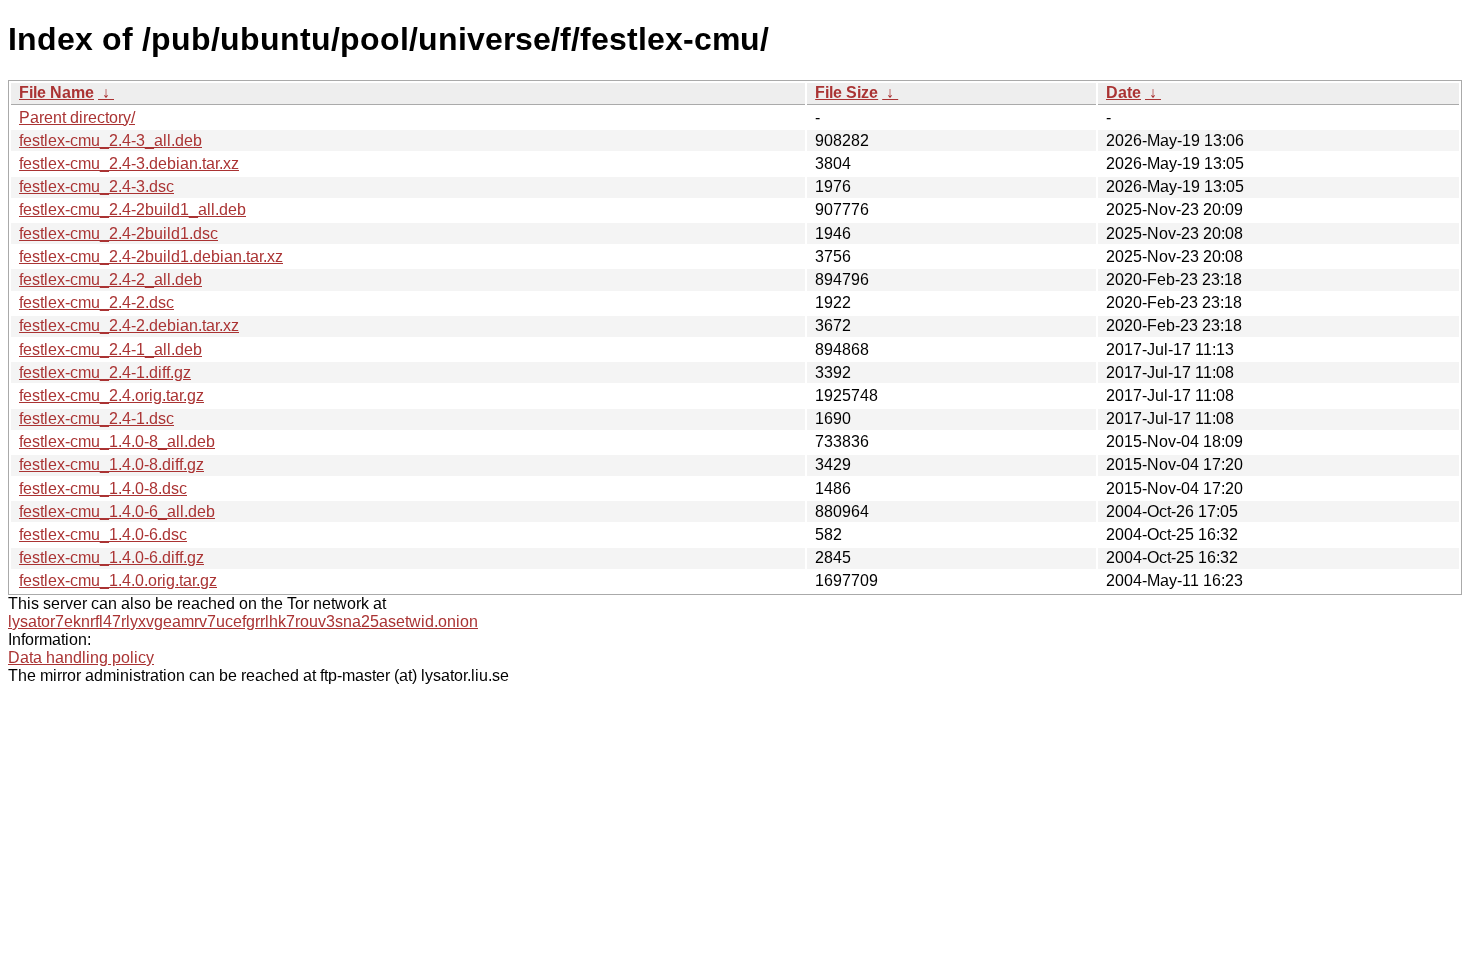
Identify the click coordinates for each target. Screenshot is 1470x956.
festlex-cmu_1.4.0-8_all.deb (117, 441)
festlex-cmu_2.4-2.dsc (96, 302)
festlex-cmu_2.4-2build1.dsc (118, 233)
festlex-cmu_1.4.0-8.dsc (103, 488)
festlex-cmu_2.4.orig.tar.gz (111, 395)
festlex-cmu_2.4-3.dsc (96, 186)
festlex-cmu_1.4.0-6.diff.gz (111, 557)
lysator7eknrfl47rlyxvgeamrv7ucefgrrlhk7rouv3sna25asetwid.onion (243, 621)
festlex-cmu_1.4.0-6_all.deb (117, 511)
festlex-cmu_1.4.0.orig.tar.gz (118, 580)
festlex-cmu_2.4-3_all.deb (110, 140)
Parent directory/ (77, 117)
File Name (56, 92)
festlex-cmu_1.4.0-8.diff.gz (111, 464)
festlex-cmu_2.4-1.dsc (96, 418)
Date (1123, 92)
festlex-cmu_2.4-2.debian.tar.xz (129, 325)
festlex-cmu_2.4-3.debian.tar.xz (129, 163)
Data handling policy (81, 657)
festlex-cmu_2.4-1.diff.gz (105, 372)
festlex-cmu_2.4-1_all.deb (110, 349)
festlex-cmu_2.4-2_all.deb (110, 279)
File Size (846, 92)
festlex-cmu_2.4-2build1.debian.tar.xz (151, 256)
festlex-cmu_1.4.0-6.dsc (103, 534)
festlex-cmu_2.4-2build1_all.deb (132, 209)
